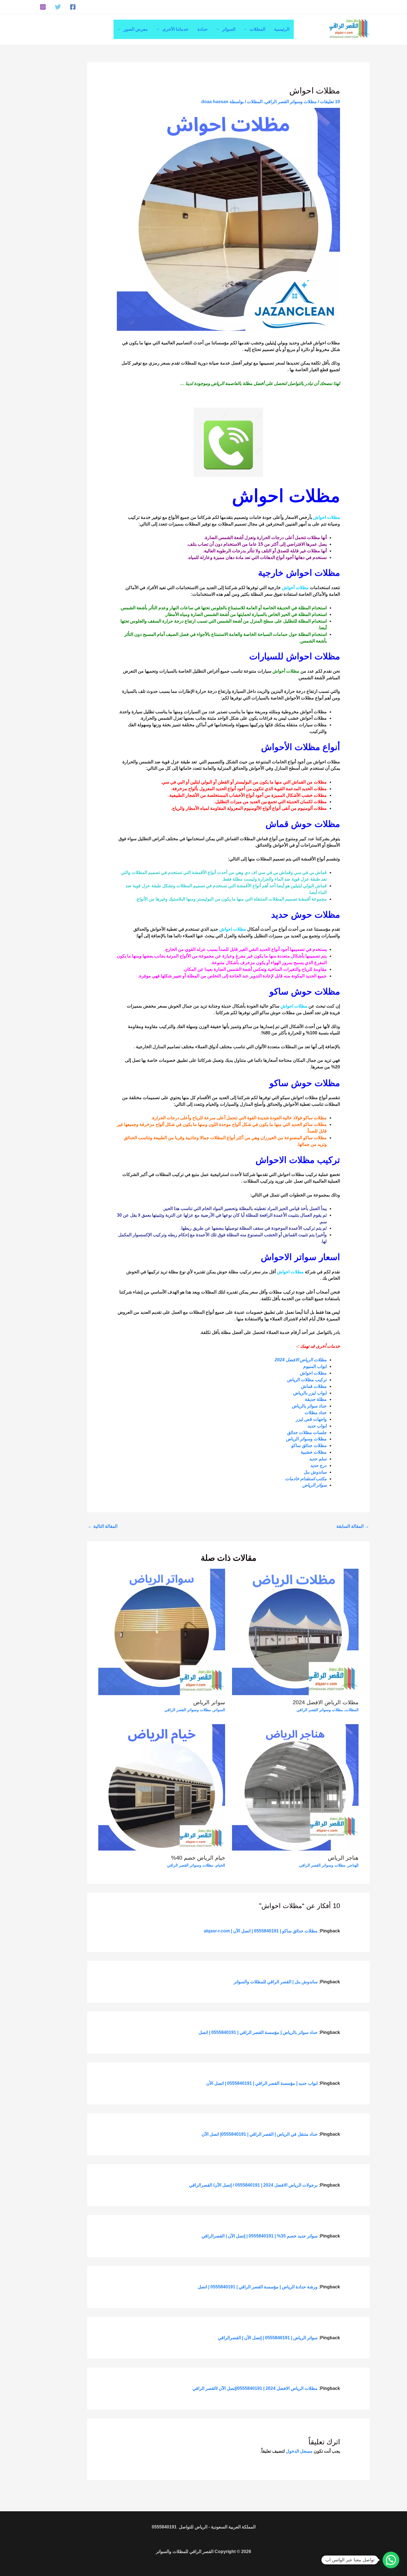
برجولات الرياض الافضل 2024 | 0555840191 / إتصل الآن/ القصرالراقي (253, 2185)
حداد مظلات (315, 1413)
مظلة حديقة (315, 1399)
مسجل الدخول (299, 2451)
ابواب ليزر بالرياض (309, 1393)
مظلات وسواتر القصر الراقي (291, 102)
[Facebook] (73, 7)
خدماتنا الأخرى (175, 29)
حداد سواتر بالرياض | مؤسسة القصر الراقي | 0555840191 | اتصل (258, 2032)
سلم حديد (318, 1459)
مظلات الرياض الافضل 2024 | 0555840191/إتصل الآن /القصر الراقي (255, 2388)
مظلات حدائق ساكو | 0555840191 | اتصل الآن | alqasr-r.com (261, 1931)
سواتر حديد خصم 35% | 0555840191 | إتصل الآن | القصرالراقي (260, 2236)
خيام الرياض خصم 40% (198, 1858)
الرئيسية (282, 29)
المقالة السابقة (353, 1526)
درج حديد (318, 1465)
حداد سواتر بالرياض (309, 1406)
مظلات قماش (313, 1386)
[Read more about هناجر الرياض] (295, 1787)
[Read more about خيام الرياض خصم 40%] (162, 1787)
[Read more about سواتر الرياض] (162, 1632)
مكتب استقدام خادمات (306, 1479)
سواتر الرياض (315, 1485)
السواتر (229, 29)
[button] (391, 2560)
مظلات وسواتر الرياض (306, 1439)
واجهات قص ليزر (311, 1419)
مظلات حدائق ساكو (309, 1446)
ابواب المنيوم (315, 1366)
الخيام (220, 1865)
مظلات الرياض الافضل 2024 (301, 1360)
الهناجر (353, 1865)
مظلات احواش (313, 1373)
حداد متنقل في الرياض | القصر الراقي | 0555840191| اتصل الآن (260, 2134)
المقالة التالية (103, 1526)
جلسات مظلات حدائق (306, 1433)
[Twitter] (58, 7)
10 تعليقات (330, 102)
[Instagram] (43, 7)
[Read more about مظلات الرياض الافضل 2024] (295, 1632)
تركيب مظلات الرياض (306, 1380)
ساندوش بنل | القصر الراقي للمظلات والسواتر (276, 1982)
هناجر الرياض (343, 1858)
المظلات (257, 29)
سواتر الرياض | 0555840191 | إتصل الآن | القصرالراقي (268, 2338)
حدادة (203, 29)
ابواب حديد (317, 1426)
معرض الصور (136, 29)
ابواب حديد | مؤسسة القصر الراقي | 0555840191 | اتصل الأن (262, 2083)
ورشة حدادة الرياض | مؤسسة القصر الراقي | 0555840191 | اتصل (258, 2287)
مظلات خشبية (313, 1452)
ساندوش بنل (315, 1472)
